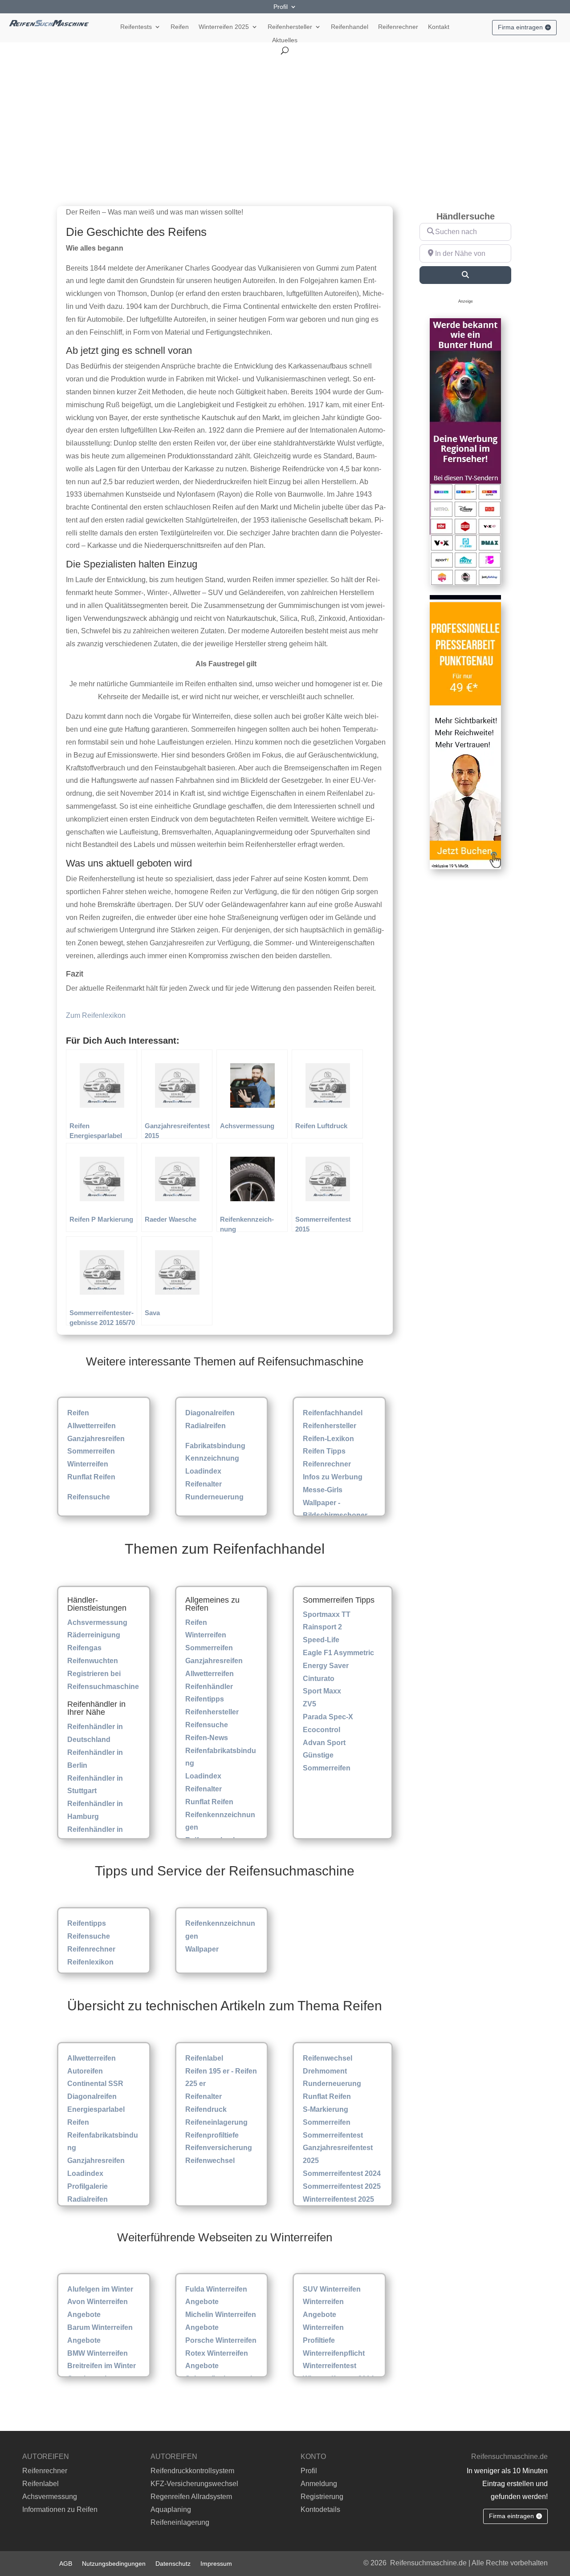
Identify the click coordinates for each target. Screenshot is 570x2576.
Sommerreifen (91, 1451)
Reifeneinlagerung (216, 2122)
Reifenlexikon (90, 1962)
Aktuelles (285, 40)
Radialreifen (206, 1426)
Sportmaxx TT (327, 1614)
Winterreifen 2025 (224, 27)
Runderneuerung (214, 1497)
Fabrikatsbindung (215, 1446)
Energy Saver (326, 1666)
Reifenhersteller (290, 27)
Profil (281, 7)
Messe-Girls (323, 1490)
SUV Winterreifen (332, 2289)
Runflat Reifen (91, 1477)
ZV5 (309, 1704)
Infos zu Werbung (333, 1477)
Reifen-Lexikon (328, 1439)
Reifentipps (205, 1699)
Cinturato (319, 1679)
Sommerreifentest (333, 2135)
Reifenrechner (398, 27)
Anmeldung (319, 2484)
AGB (66, 2563)
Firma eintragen (520, 27)
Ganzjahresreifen (96, 1439)
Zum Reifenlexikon (96, 1015)
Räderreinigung (94, 1635)
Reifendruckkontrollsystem (192, 2471)
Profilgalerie (88, 2186)
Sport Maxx (322, 1691)
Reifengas (84, 1648)
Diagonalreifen (210, 1413)
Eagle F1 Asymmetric (338, 1653)
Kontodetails (320, 2509)
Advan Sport (324, 1743)
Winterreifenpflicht (334, 2353)
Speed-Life (321, 1640)
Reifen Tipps (324, 1451)
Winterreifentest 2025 (338, 2199)
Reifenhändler (209, 1687)
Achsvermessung (97, 1622)
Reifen (180, 27)
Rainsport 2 (322, 1627)
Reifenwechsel (210, 2161)
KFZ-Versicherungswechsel (194, 2484)
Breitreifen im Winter (102, 2366)
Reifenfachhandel (333, 1413)
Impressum (216, 2563)
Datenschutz (173, 2563)
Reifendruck (206, 2109)
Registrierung (322, 2497)
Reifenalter (204, 1484)
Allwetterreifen (92, 1426)
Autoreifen (85, 2071)
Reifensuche (89, 1497)
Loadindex (203, 1471)
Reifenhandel (350, 27)
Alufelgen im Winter (100, 2289)
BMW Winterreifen (98, 2353)
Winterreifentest (330, 2366)
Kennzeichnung (212, 1458)
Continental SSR (95, 2084)
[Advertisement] (285, 121)
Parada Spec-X (328, 1717)
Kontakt (439, 27)
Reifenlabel (204, 2058)
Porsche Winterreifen (221, 2340)
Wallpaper (202, 1949)
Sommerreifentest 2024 (342, 2173)
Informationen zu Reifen (60, 2509)
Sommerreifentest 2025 (342, 2186)
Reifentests (136, 27)
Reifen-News (207, 1738)
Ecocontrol (322, 1730)
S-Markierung (326, 2109)
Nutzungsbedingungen (114, 2563)
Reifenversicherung (219, 2148)
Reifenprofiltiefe (212, 2135)
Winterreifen (88, 1464)
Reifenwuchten (93, 1661)
